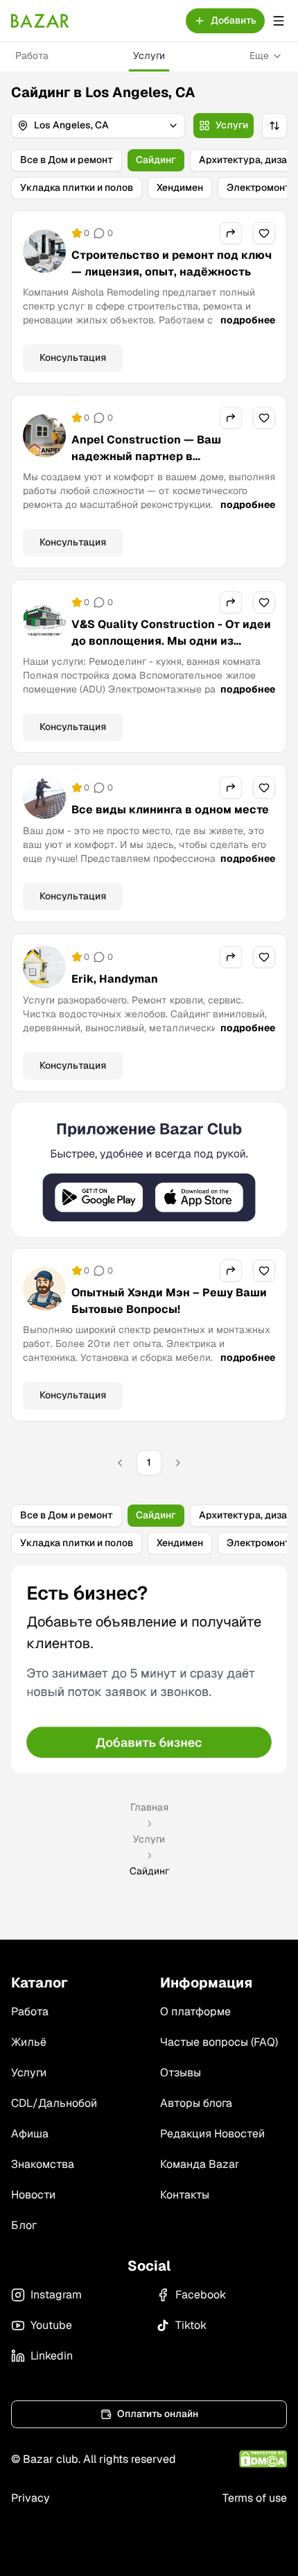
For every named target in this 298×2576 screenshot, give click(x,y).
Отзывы (181, 2073)
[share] (231, 233)
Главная (149, 1807)
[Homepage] (40, 21)
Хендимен (180, 187)
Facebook (201, 2295)
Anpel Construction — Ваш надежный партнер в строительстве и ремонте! (147, 456)
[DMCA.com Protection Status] (263, 2459)
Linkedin (52, 2356)
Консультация (73, 357)
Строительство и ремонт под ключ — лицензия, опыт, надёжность (172, 263)
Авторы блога (196, 2103)
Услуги (149, 56)
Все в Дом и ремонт (67, 160)
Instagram (56, 2295)
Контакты (185, 2195)
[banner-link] (149, 1170)
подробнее (248, 320)
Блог (24, 2225)
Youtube (51, 2325)
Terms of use (255, 2498)
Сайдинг (156, 160)
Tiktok (191, 2325)
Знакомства (43, 2164)
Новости (33, 2195)
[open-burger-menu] (279, 21)
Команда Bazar (200, 2164)
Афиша (30, 2134)
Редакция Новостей (212, 2134)
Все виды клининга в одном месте (170, 810)
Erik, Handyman (115, 979)
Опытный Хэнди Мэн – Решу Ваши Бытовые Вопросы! (169, 1301)
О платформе (195, 2011)
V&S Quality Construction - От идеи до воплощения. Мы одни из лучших (171, 641)
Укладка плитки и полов (77, 187)
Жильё (29, 2042)
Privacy (30, 2498)
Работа (32, 56)
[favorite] (264, 233)
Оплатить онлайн (158, 2414)
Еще (259, 56)
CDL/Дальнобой (54, 2103)
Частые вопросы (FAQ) (219, 2042)
